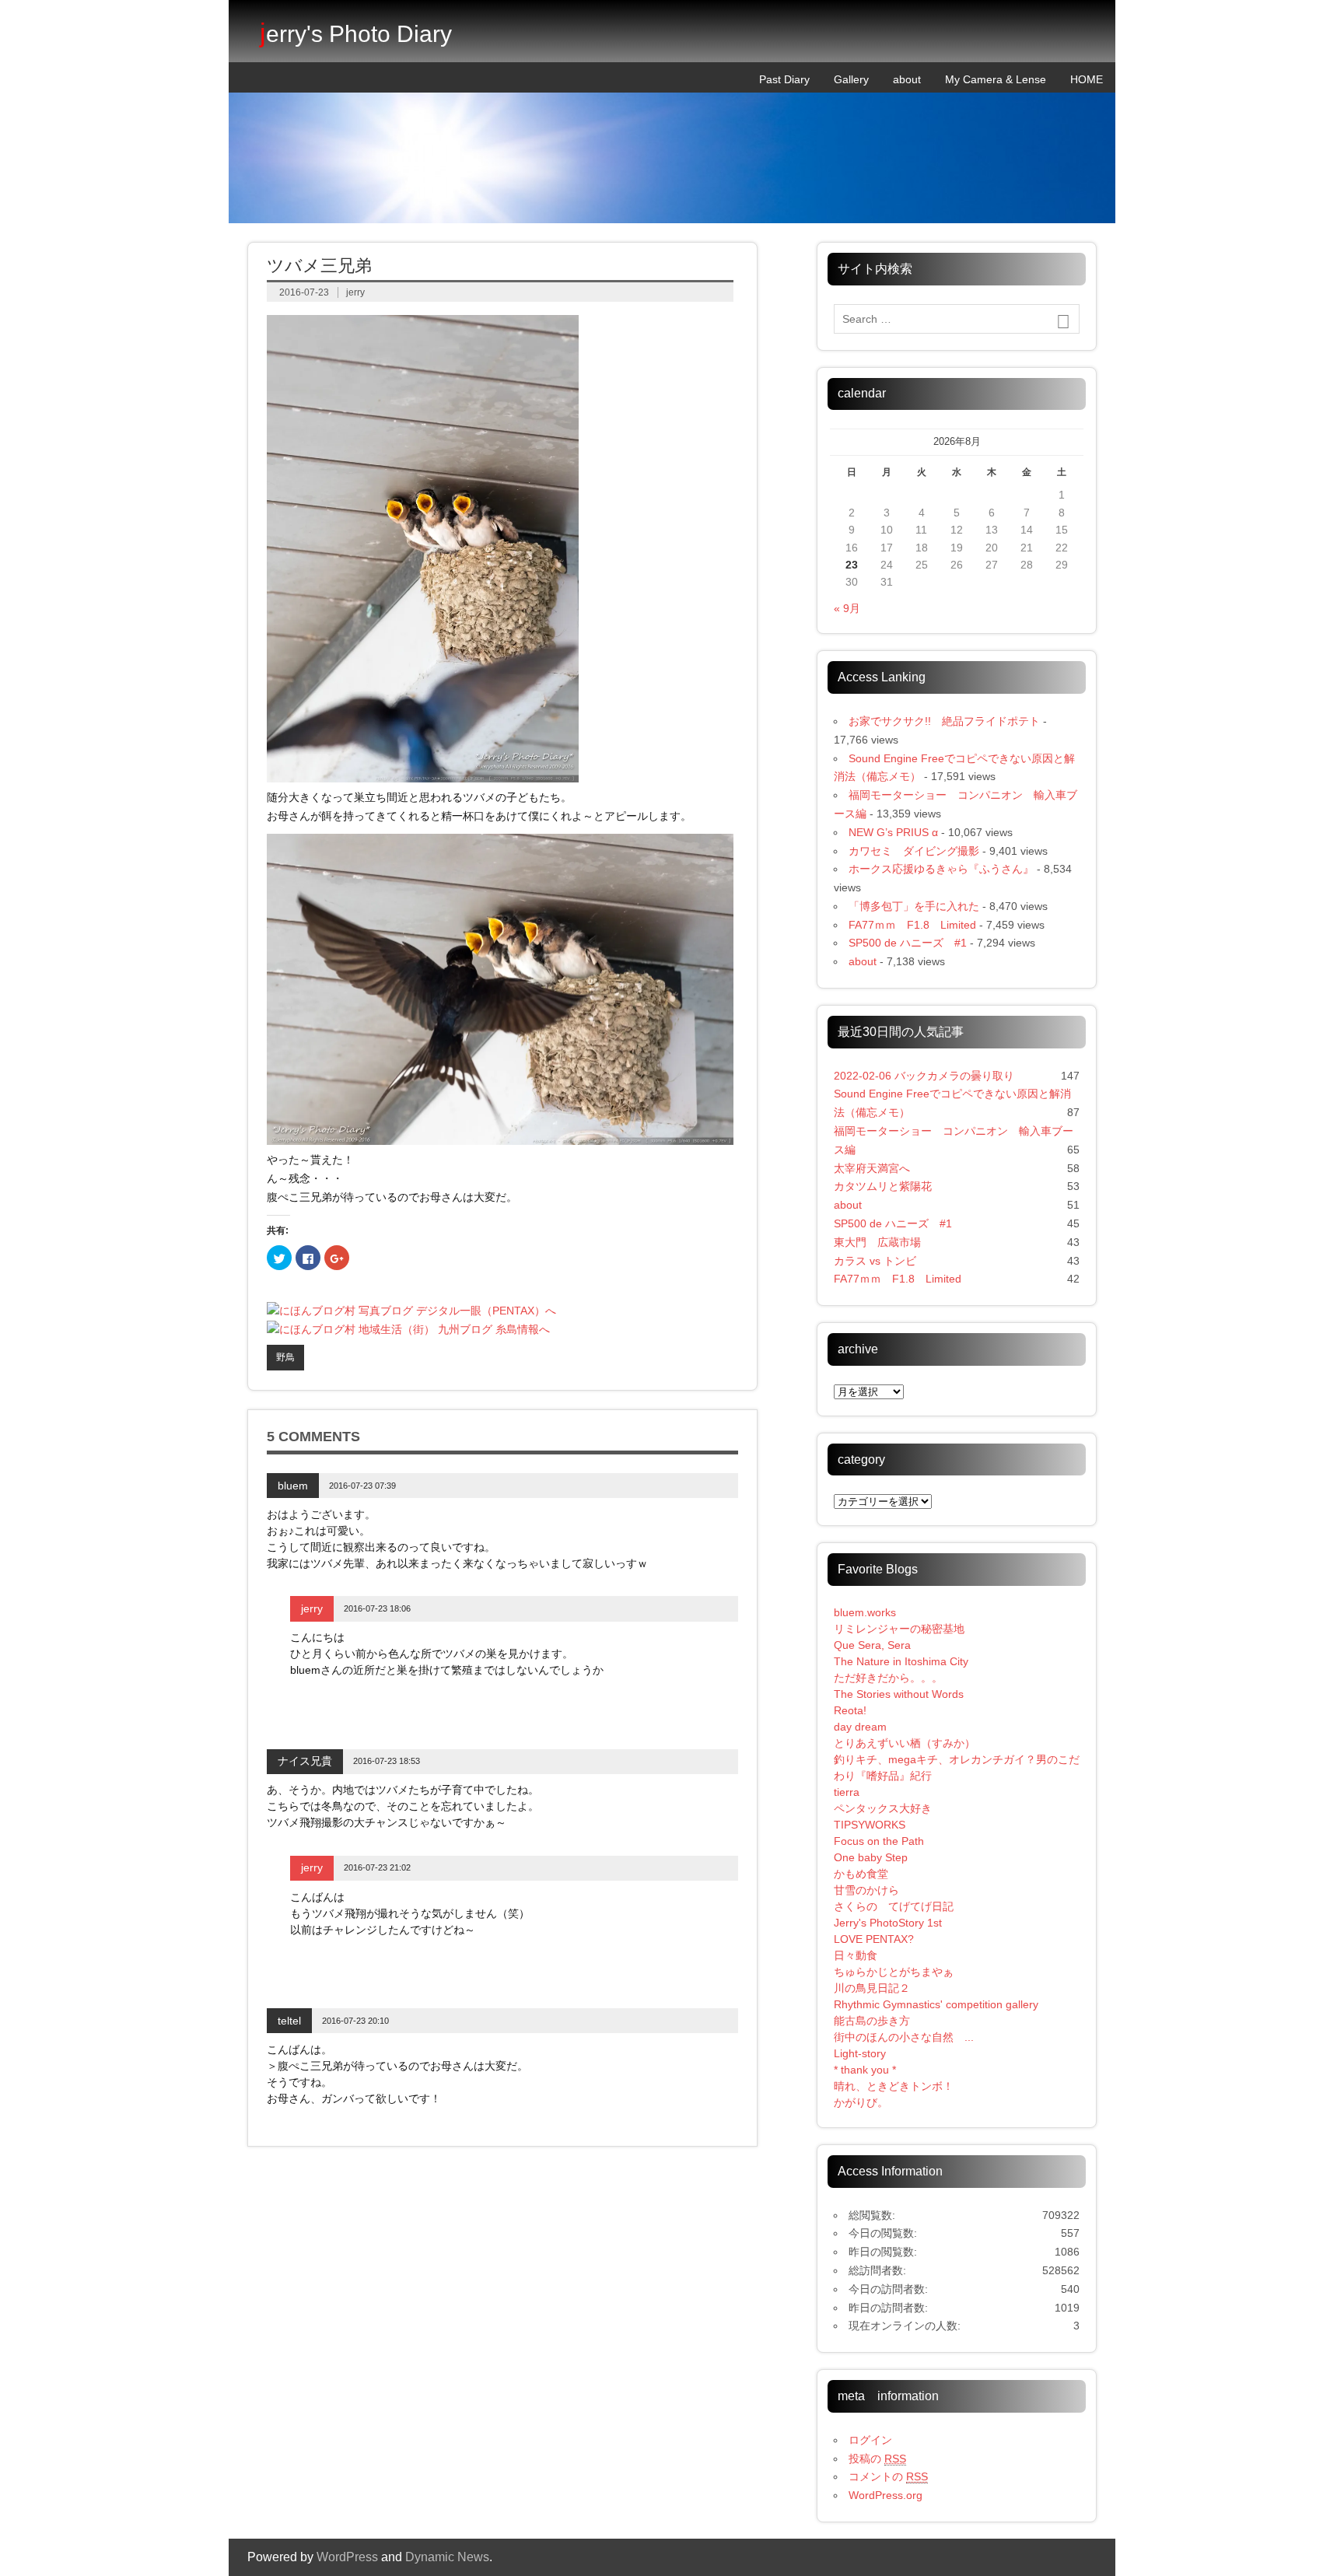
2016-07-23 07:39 (362, 1486)
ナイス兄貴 (305, 1761)
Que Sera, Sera (872, 1645)
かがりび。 (861, 2102)
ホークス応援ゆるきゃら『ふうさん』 (941, 869)
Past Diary (784, 79)
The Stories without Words (899, 1694)
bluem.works (865, 1612)
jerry (355, 292)
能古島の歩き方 (872, 2021)
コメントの (888, 2476)
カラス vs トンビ (875, 1261)
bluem (293, 1486)
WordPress (347, 2557)
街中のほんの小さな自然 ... (904, 2037)
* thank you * (876, 2070)
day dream (860, 1727)
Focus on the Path (879, 1841)
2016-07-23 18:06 (377, 1608)
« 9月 (847, 608)
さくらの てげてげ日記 (894, 1906)
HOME (1087, 79)
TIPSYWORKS (870, 1825)
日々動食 (856, 1955)
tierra (847, 1792)
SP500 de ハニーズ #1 (908, 943)
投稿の (877, 2459)
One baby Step (871, 1857)
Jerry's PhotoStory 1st (888, 1923)
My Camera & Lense (996, 79)
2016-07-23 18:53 (387, 1761)
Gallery (851, 79)
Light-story (860, 2053)
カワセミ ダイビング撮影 (914, 851)
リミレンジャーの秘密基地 (899, 1629)
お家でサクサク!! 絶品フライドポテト (944, 721)
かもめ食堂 (861, 1874)
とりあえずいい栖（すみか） (905, 1743)
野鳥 (285, 1357)
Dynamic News (447, 2557)
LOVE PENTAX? (874, 1939)
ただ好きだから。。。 (888, 1678)
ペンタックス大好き (883, 1808)
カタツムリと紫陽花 (883, 1186)
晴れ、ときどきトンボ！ (894, 2086)
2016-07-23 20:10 (355, 2021)
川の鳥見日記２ (872, 1988)
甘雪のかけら (866, 1890)
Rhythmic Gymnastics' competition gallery (936, 2004)
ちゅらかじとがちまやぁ (894, 1972)
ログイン (870, 2440)
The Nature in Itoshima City (901, 1661)
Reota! (850, 1710)
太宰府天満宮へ (872, 1168)
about (907, 79)
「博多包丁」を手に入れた (914, 906)
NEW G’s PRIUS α (893, 832)
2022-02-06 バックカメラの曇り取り (924, 1076)
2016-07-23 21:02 (377, 1867)
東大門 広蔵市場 (877, 1242)
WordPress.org (885, 2495)
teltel (289, 2021)
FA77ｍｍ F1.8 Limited (912, 925)
